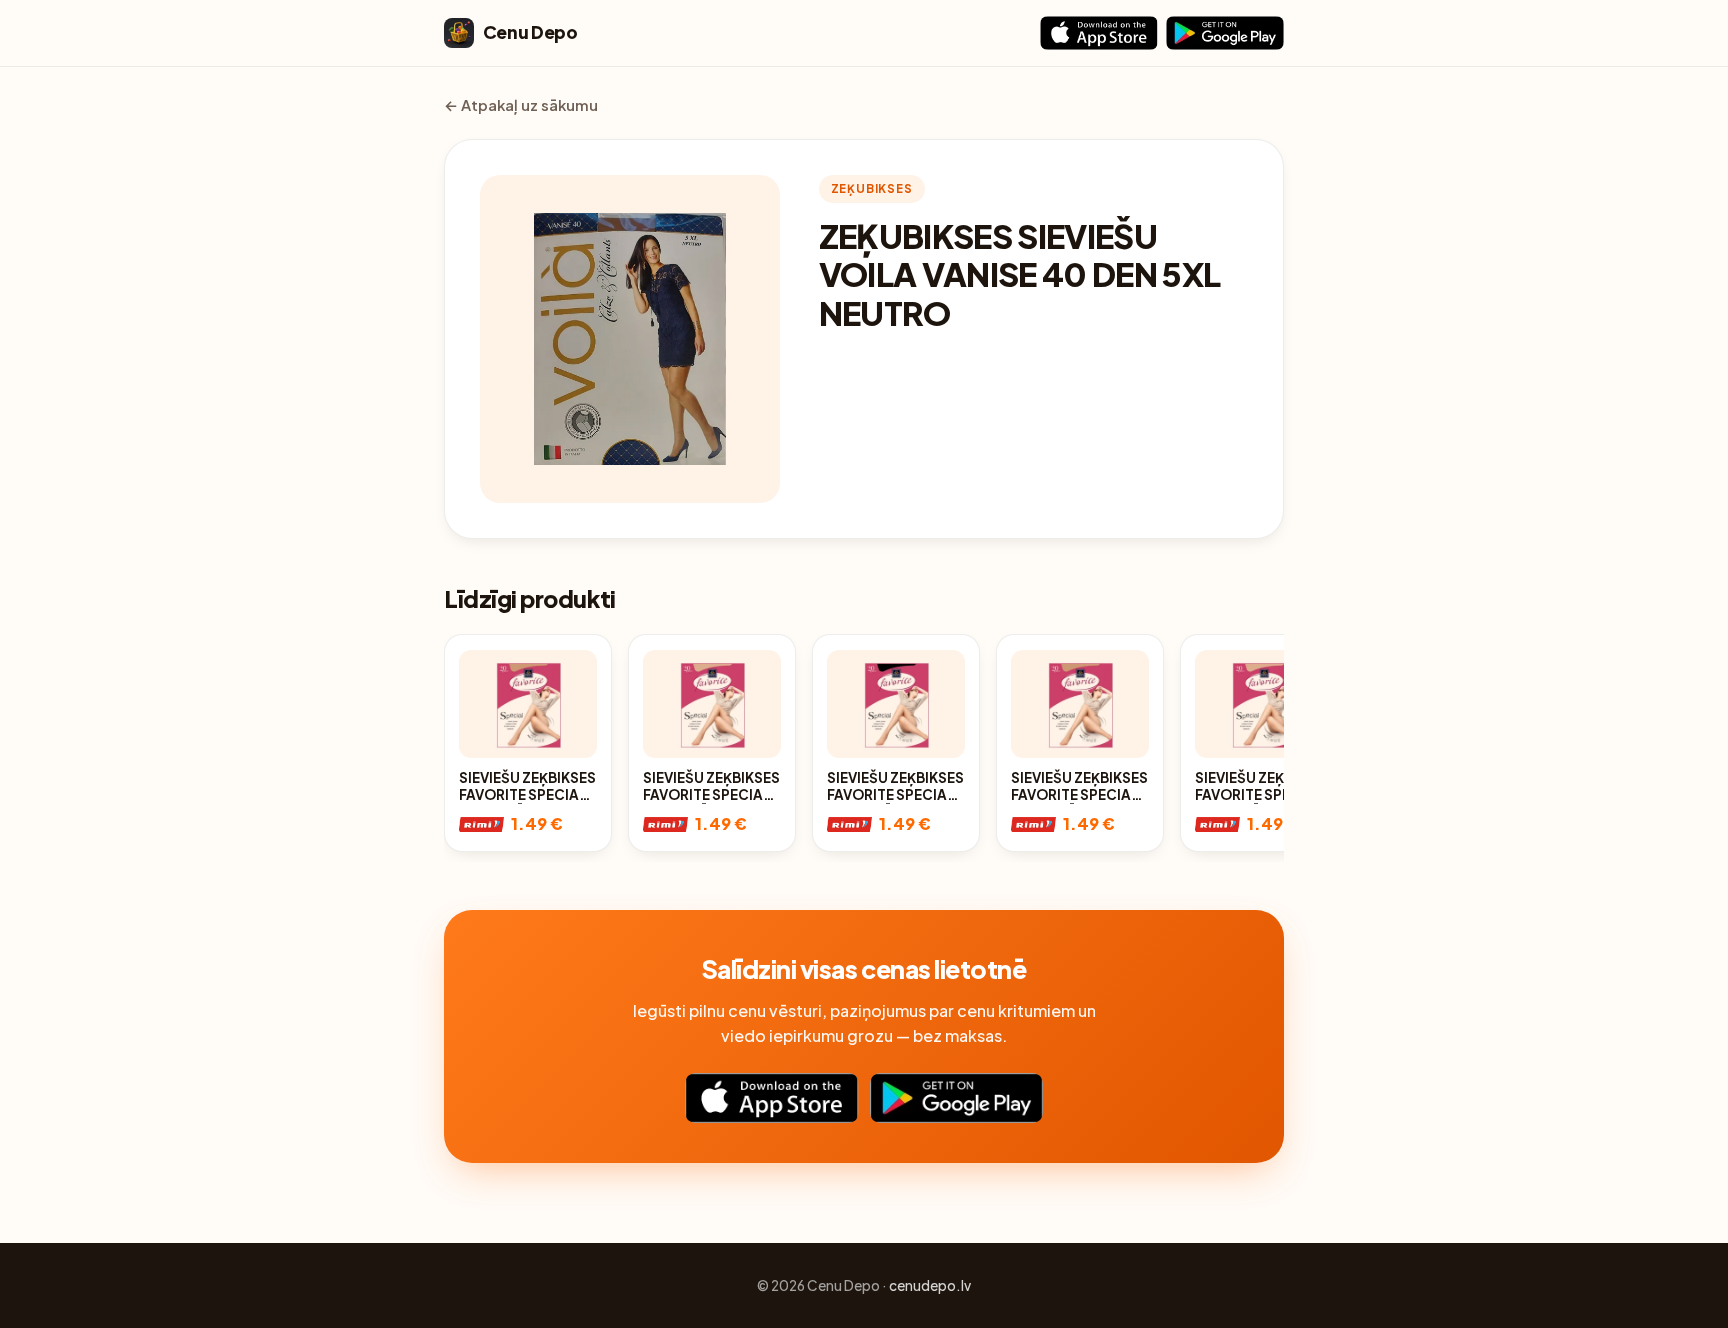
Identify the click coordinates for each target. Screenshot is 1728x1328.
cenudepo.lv (930, 1285)
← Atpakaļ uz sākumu (521, 105)
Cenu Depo (530, 32)
